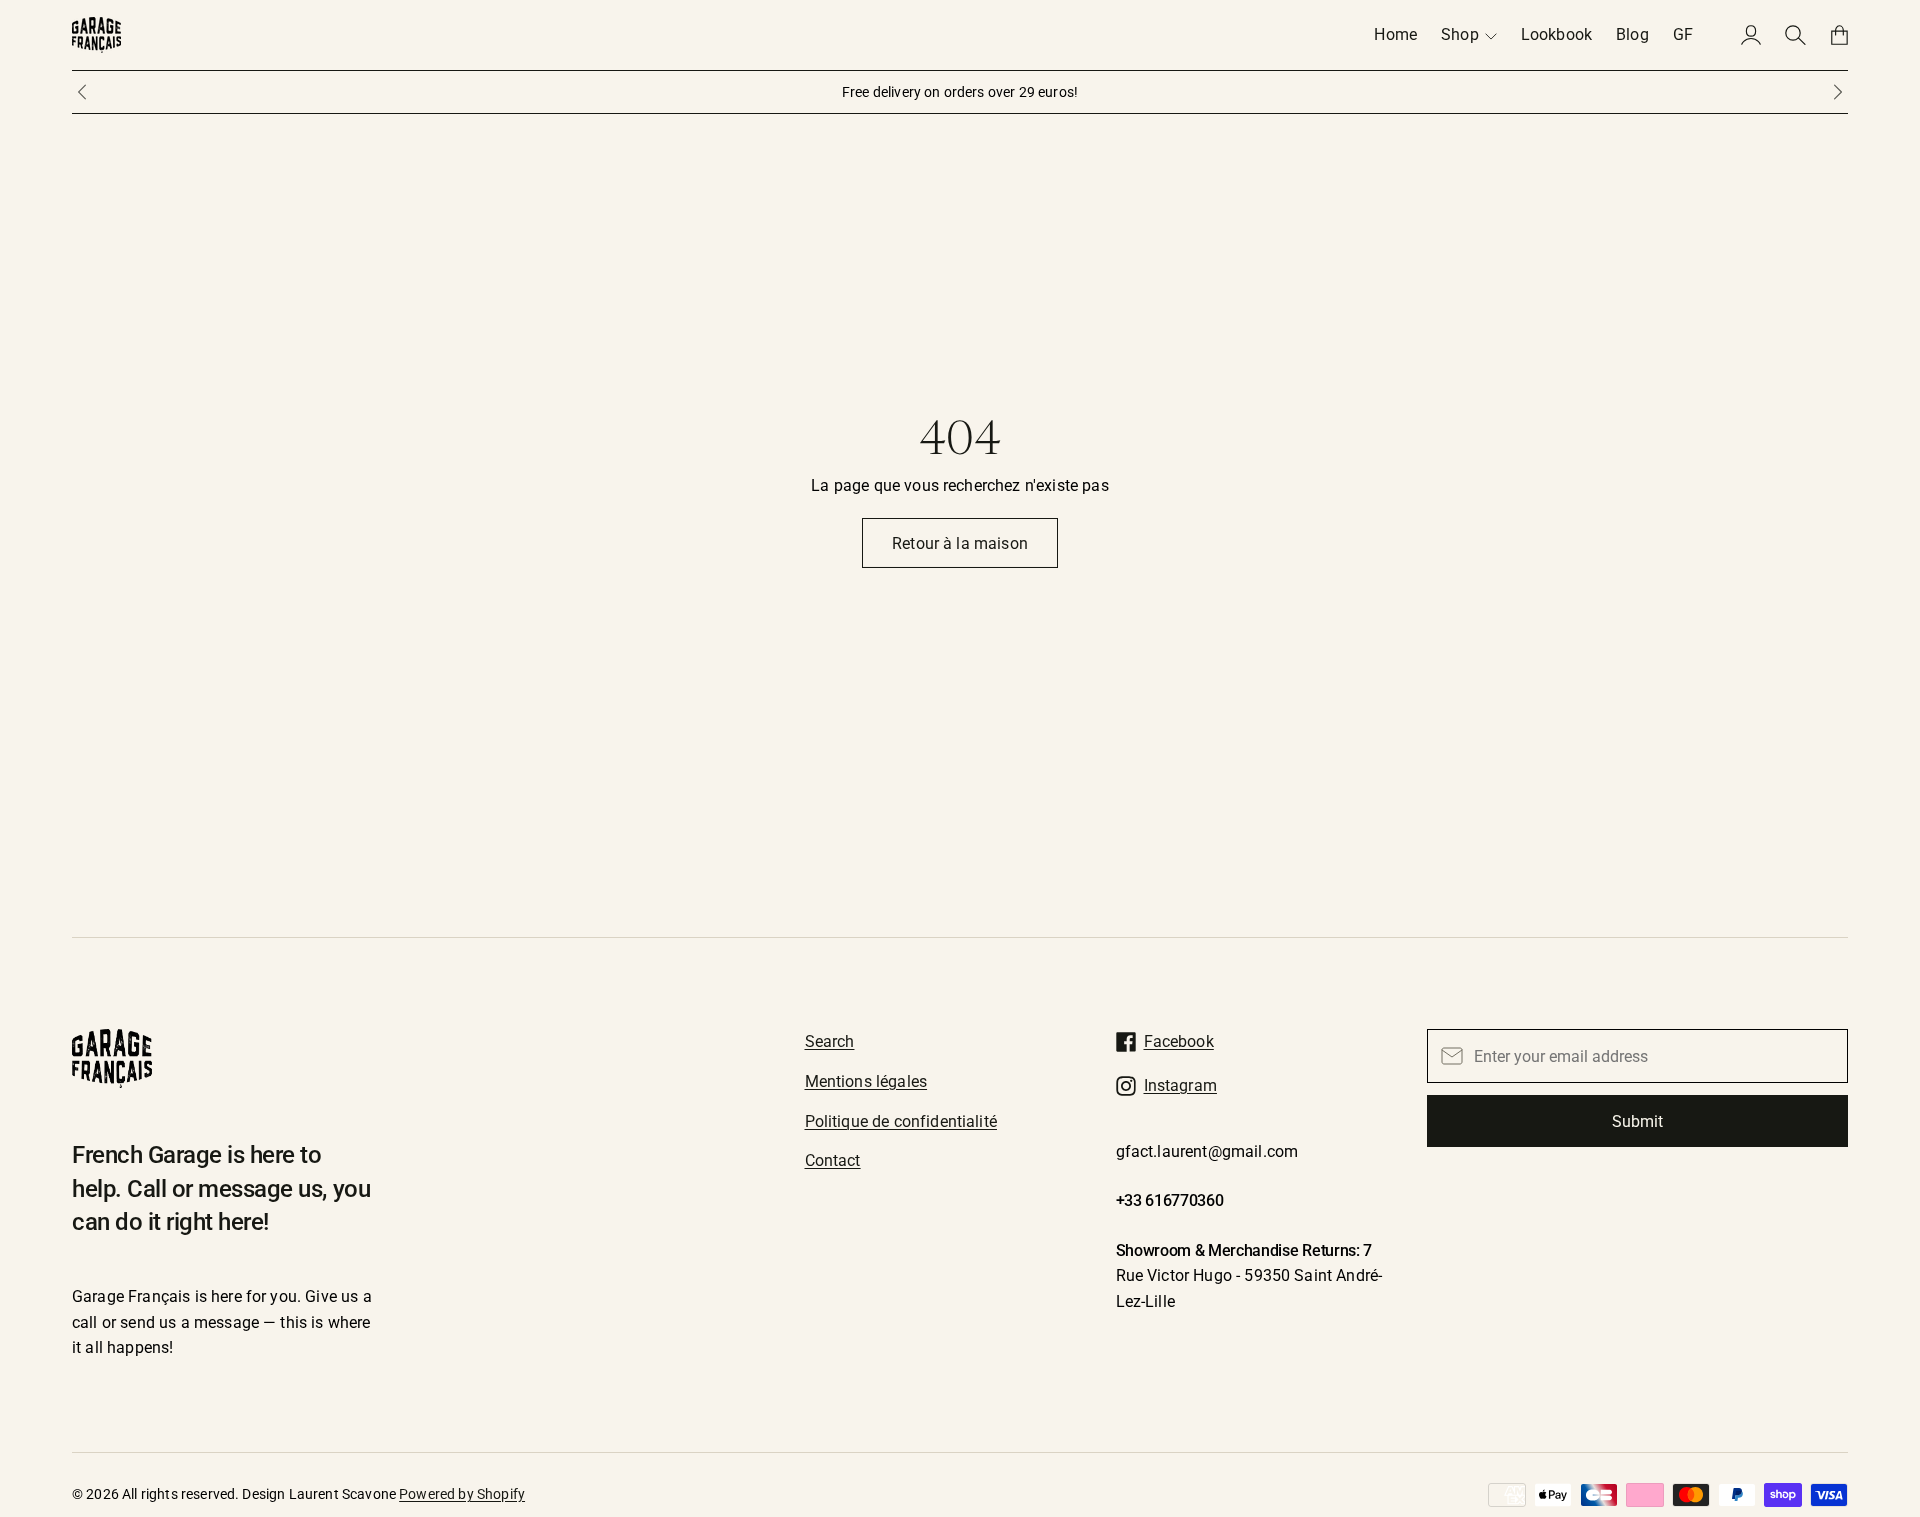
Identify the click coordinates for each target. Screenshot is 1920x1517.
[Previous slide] (82, 92)
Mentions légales (866, 1081)
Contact (833, 1160)
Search (830, 1041)
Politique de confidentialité (901, 1121)
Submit (1637, 1121)
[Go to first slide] (1838, 92)
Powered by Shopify (462, 1494)
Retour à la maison (960, 543)
